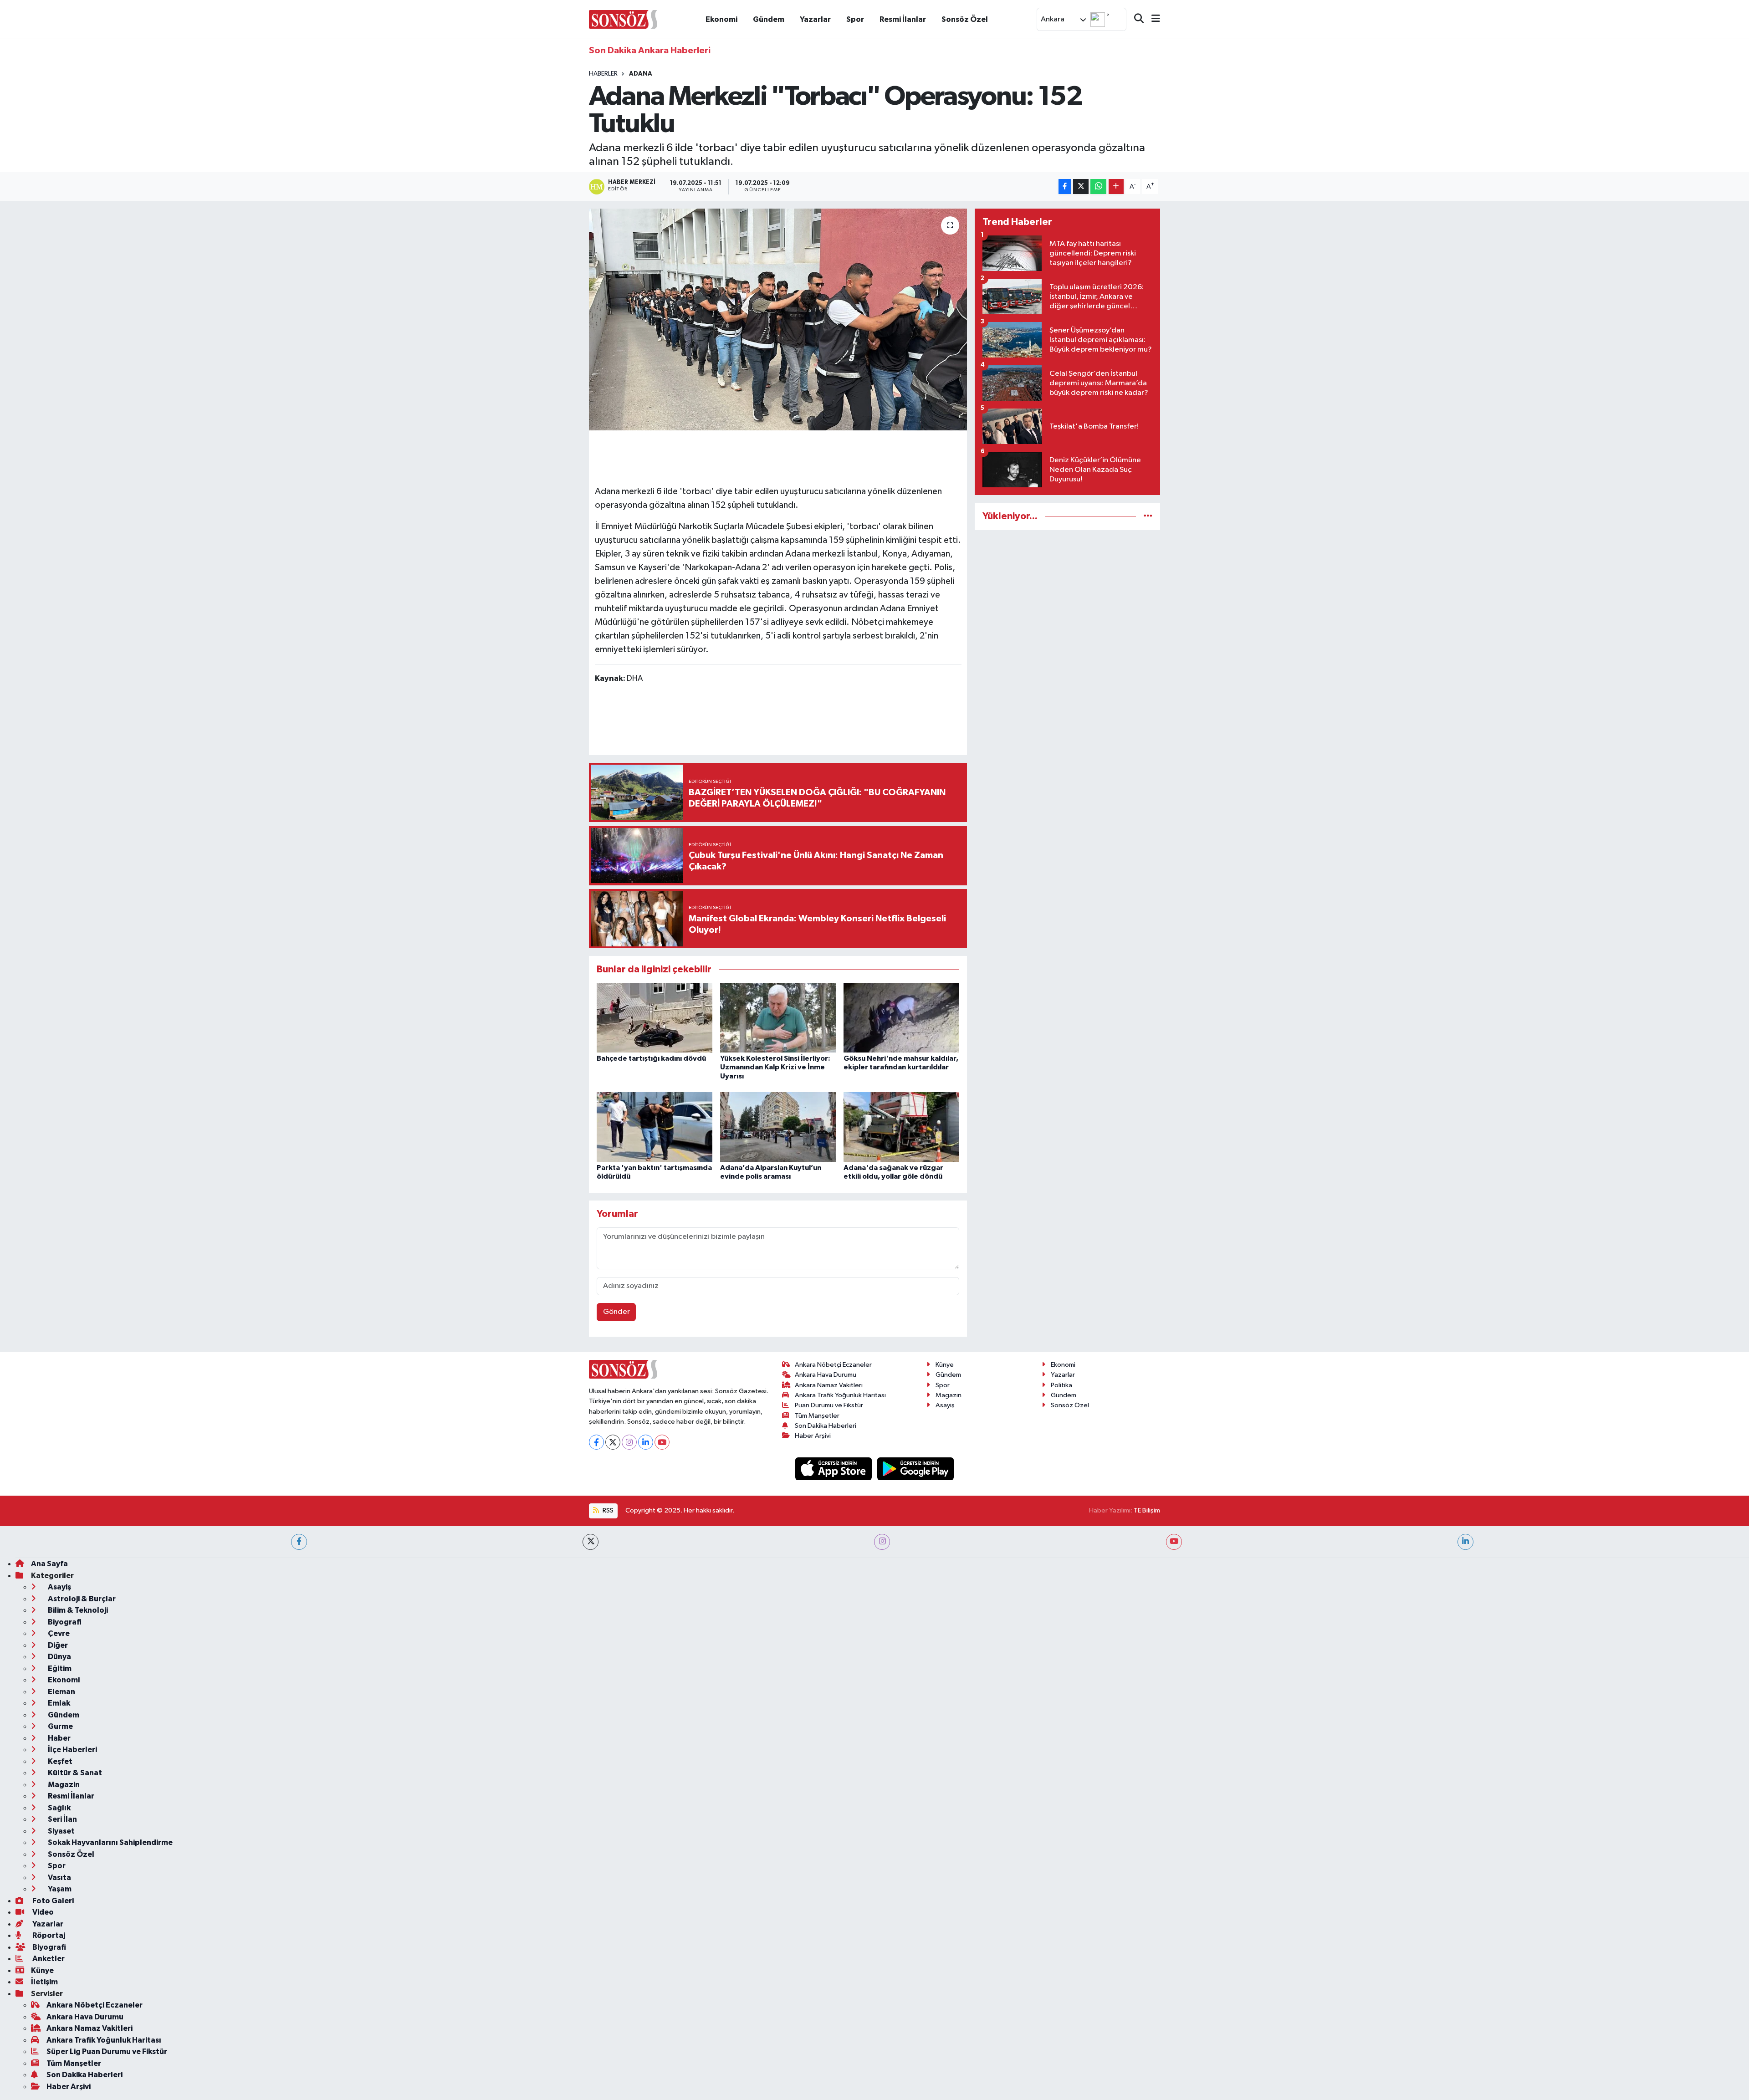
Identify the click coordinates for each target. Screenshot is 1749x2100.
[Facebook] (596, 1442)
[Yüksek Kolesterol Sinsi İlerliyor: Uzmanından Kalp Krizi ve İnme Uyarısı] (778, 1018)
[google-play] (916, 1469)
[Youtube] (662, 1442)
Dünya (59, 1657)
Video (42, 1912)
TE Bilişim (1147, 1510)
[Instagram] (629, 1442)
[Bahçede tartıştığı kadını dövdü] (655, 1018)
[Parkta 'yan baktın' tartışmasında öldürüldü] (655, 1127)
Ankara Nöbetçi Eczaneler (833, 1365)
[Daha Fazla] (1116, 186)
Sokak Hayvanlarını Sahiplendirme (110, 1842)
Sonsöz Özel (965, 19)
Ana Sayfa (49, 1564)
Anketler (48, 1959)
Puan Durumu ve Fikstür (829, 1405)
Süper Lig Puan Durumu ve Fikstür (107, 2051)
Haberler (603, 74)
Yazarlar (815, 19)
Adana (641, 74)
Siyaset (61, 1831)
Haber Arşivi (813, 1436)
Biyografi (64, 1622)
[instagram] (882, 1542)
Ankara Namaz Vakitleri (829, 1385)
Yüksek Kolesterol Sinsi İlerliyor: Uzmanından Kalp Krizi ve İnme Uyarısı (775, 1067)
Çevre (58, 1633)
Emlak (58, 1703)
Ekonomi (721, 19)
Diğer (57, 1645)
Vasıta (59, 1878)
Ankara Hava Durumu (826, 1375)
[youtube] (1174, 1542)
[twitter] (591, 1542)
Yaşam (59, 1889)
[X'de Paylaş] (1081, 186)
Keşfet (59, 1761)
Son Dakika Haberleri (826, 1426)
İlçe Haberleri (72, 1750)
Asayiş (945, 1405)
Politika (1061, 1385)
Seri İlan (62, 1819)
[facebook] (299, 1542)
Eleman (61, 1692)
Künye (945, 1365)
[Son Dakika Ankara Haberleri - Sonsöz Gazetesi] (623, 19)
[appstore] (834, 1469)
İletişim (44, 1982)
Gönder (616, 1312)
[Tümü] (1148, 516)
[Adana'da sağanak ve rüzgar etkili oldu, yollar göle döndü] (901, 1127)
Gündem (769, 19)
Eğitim (59, 1668)
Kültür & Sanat (74, 1773)
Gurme (60, 1726)
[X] (613, 1442)
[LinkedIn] (646, 1442)
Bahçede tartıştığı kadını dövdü (651, 1058)
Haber (59, 1738)
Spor (855, 19)
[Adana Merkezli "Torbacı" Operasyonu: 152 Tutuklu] (778, 319)
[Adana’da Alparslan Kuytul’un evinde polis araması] (778, 1127)
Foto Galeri (52, 1901)
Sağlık (59, 1808)
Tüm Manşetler (817, 1416)
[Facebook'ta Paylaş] (1065, 186)
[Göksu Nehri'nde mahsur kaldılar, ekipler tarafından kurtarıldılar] (901, 1018)
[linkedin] (1465, 1542)
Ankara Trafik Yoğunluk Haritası (840, 1395)
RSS (607, 1510)
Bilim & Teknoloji (77, 1610)
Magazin (949, 1395)
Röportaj (48, 1935)
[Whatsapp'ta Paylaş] (1098, 186)
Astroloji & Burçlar (81, 1599)
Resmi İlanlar (903, 19)
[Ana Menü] (1152, 19)
